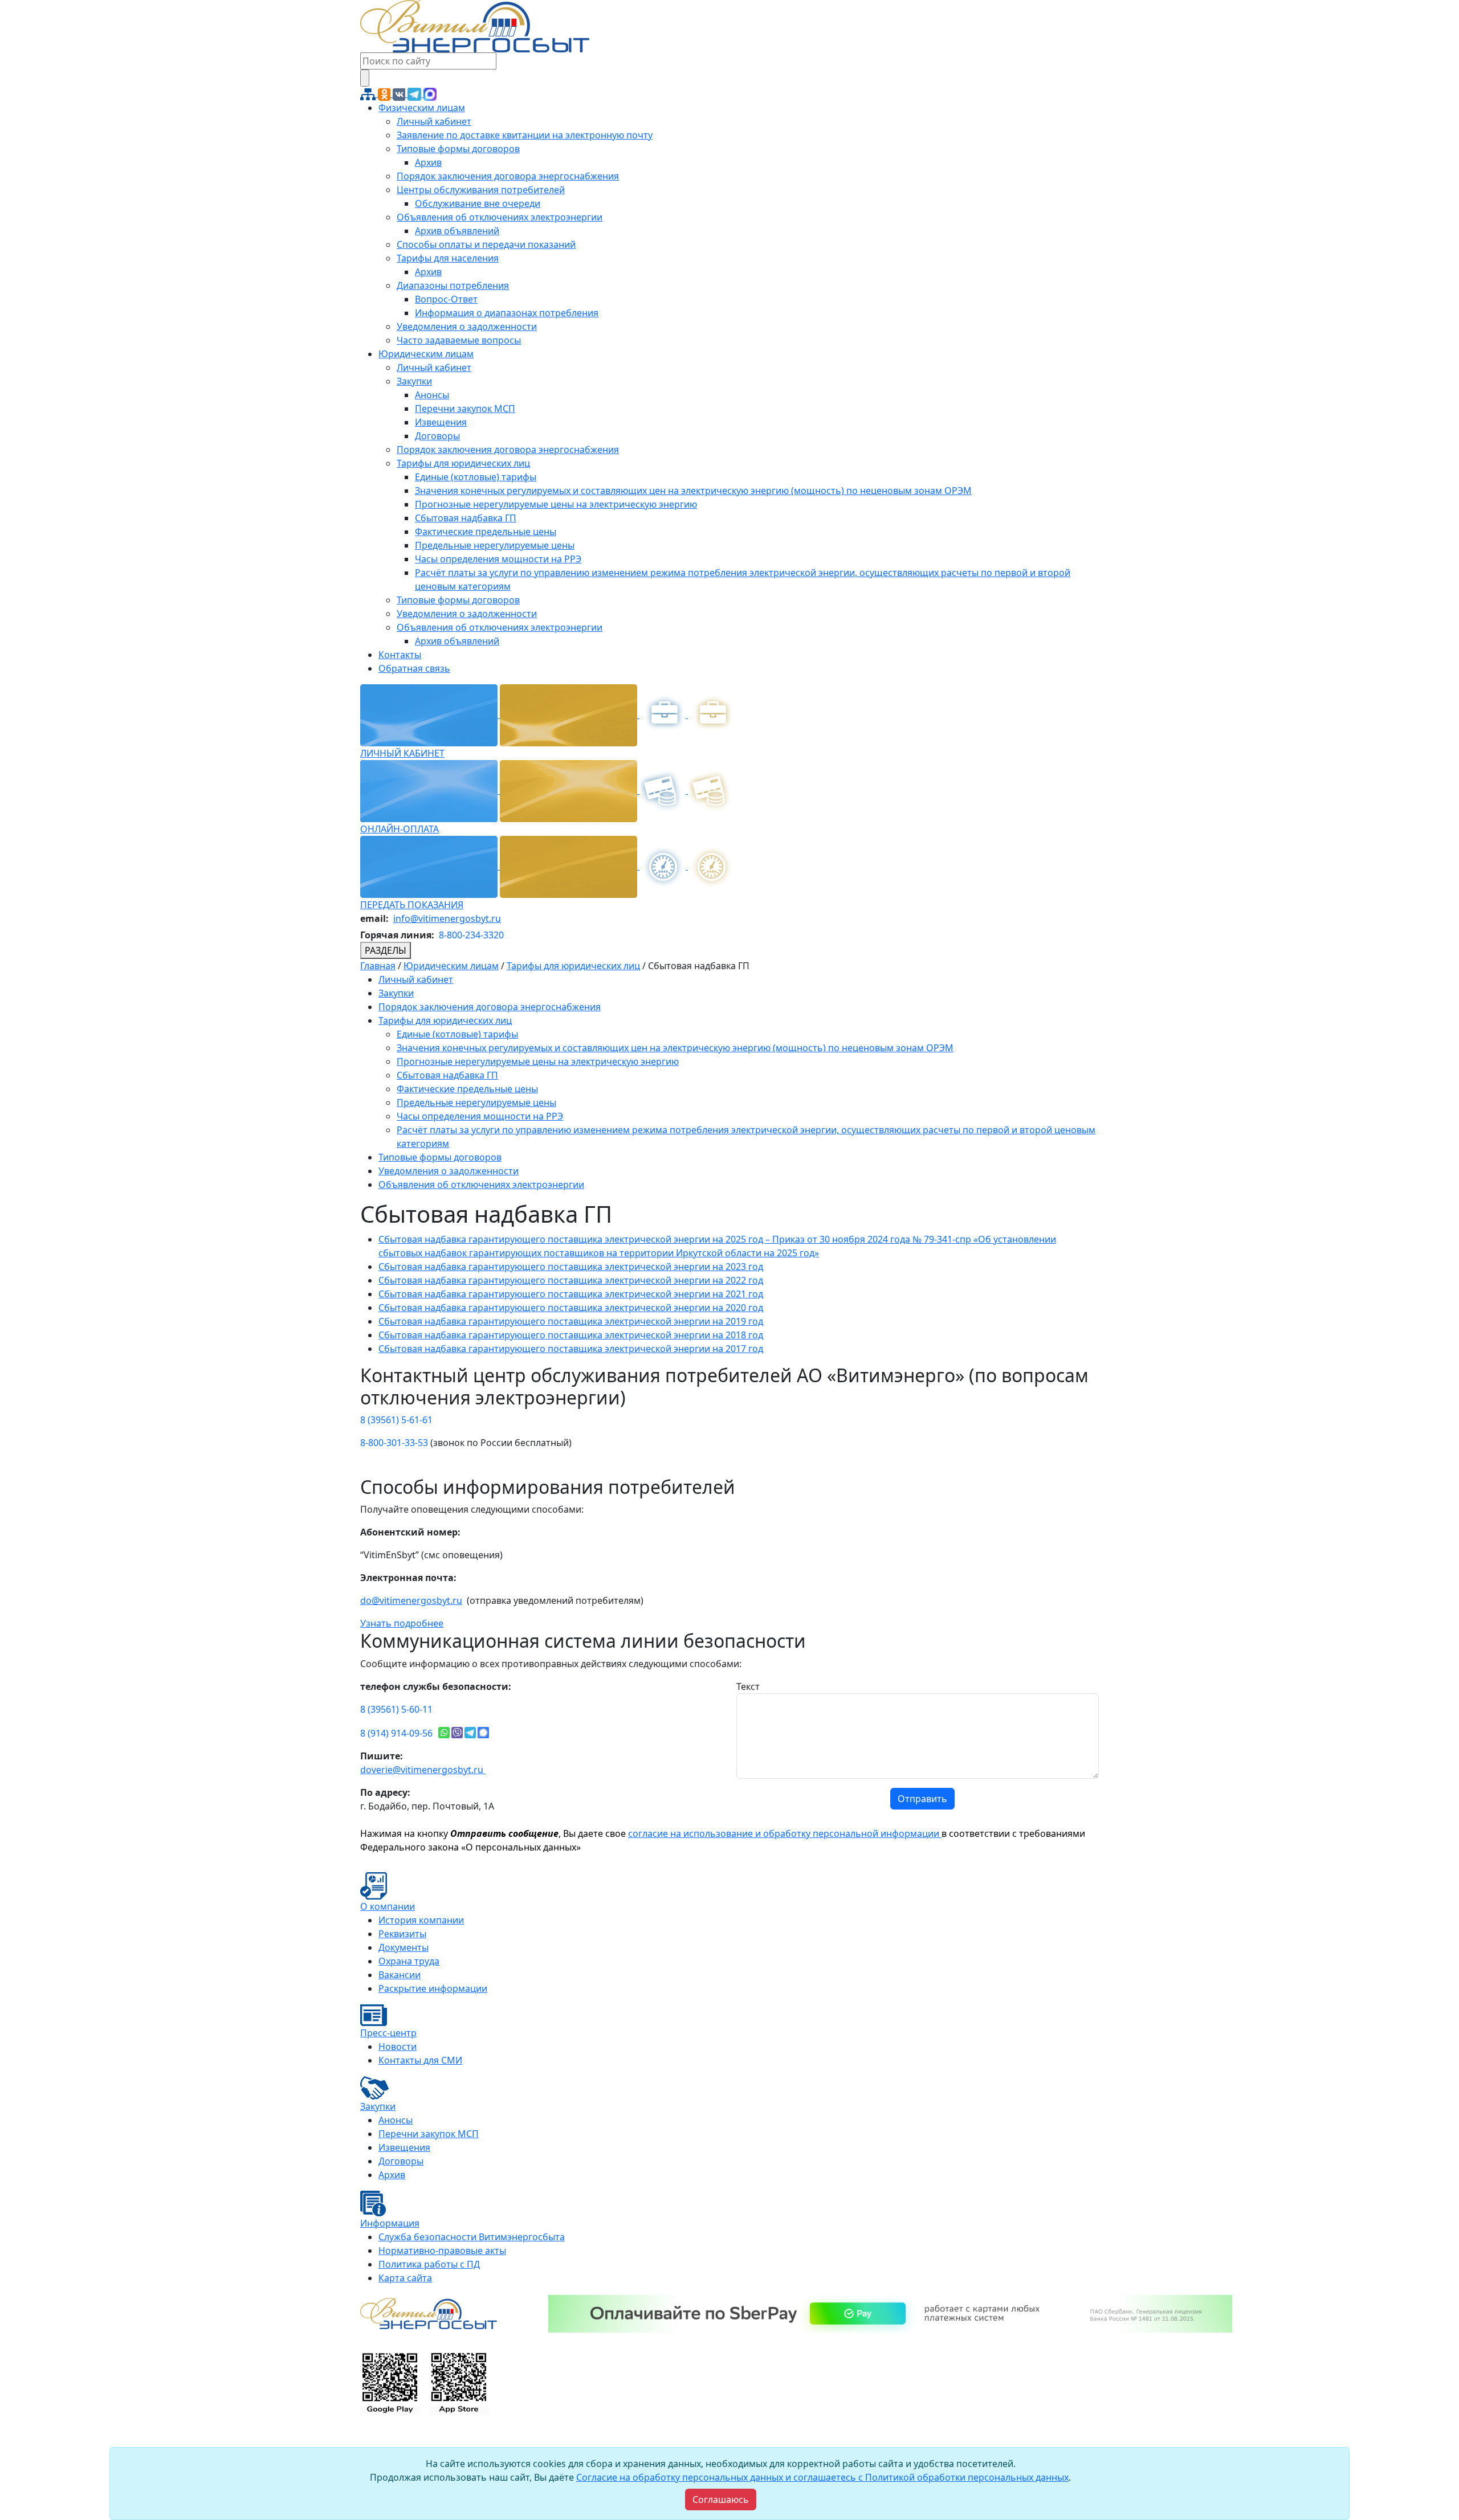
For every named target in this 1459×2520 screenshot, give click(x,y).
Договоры (437, 436)
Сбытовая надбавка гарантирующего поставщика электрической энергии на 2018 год (571, 1335)
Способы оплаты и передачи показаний (486, 244)
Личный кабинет (434, 121)
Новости (398, 2047)
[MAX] (430, 93)
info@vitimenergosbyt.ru (447, 918)
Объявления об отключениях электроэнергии (500, 217)
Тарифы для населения (448, 258)
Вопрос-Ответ (446, 299)
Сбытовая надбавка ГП (466, 518)
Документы (404, 1947)
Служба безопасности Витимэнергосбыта (472, 2237)
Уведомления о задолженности (467, 326)
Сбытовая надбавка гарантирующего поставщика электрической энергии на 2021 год (571, 1294)
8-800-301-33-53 (394, 1443)
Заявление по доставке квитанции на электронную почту (525, 135)
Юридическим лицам (426, 354)
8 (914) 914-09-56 (396, 1733)
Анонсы (432, 395)
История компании (421, 1920)
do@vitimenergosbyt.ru (411, 1600)
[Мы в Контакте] (400, 93)
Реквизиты (402, 1934)
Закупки (414, 381)
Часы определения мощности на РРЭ (498, 559)
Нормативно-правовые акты (442, 2251)
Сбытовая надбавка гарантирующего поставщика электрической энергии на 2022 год (571, 1280)
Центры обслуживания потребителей (481, 190)
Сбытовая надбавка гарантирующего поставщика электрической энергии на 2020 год (571, 1308)
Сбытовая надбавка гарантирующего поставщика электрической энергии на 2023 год (571, 1267)
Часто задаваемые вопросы (459, 340)
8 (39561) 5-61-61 (396, 1420)
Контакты (400, 655)
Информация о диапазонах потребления (507, 313)
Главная (378, 966)
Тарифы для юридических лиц (463, 463)
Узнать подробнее (402, 1623)
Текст (748, 1686)
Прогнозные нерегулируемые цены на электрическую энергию (556, 504)
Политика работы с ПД (429, 2264)
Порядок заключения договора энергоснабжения (508, 176)
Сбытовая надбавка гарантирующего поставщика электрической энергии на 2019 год (571, 1321)
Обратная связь (414, 668)
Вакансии (400, 1975)
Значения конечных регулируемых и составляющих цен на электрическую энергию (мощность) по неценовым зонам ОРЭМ (693, 491)
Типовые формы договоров (458, 149)
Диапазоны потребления (453, 285)
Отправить (922, 1799)
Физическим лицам (422, 108)
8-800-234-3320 (471, 935)
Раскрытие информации (433, 1988)
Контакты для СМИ (420, 2060)
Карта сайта (405, 2278)
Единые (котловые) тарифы (476, 477)
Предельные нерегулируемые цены (495, 545)
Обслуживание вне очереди (478, 203)
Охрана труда (409, 1961)
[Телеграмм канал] (415, 93)
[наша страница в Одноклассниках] (385, 93)
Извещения (441, 422)
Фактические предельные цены (486, 532)
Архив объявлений (457, 231)
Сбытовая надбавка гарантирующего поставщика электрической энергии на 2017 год (571, 1349)
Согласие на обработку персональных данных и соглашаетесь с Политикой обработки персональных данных (822, 2477)
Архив (428, 162)
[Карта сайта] (369, 93)
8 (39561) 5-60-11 (396, 1709)
